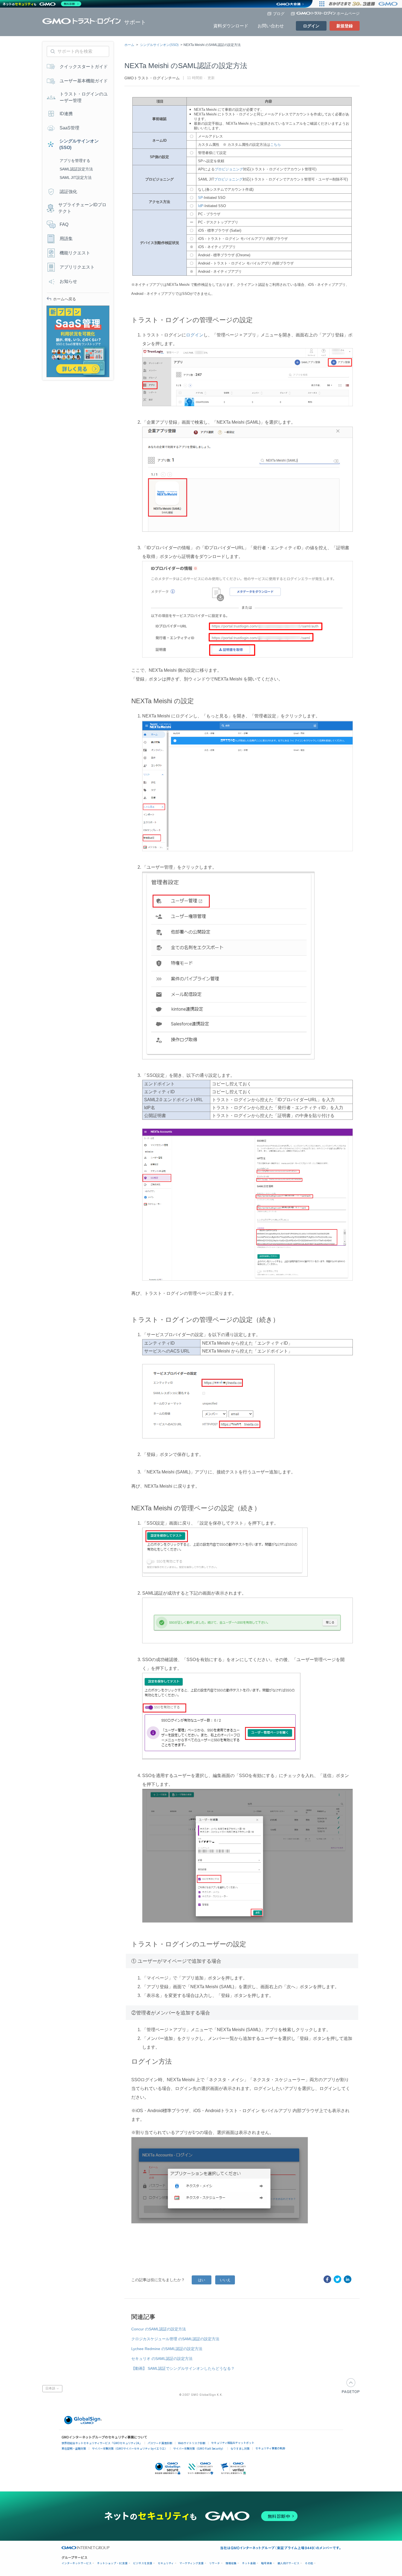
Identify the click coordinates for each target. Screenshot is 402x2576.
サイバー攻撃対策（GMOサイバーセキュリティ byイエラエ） (130, 2448)
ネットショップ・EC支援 (112, 2563)
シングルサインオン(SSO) (159, 45)
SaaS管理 (69, 128)
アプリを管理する (75, 161)
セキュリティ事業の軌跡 (270, 2448)
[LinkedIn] (348, 2279)
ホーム (129, 45)
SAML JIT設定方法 (76, 178)
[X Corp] (337, 2279)
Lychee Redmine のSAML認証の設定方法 (167, 2349)
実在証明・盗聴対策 (74, 2448)
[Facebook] (327, 2279)
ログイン (311, 26)
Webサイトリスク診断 (192, 2443)
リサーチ (215, 2563)
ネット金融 (249, 2563)
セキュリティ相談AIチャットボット (233, 2443)
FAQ (64, 224)
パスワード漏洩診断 (160, 2443)
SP (200, 198)
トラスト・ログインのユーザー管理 (84, 97)
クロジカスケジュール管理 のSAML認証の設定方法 (175, 2339)
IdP (201, 206)
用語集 (66, 239)
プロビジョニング (229, 169)
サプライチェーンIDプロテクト (82, 208)
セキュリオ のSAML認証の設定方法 (162, 2359)
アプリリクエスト (77, 267)
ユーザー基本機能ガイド (84, 81)
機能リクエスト (75, 253)
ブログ (279, 14)
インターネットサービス (77, 2563)
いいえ (225, 2280)
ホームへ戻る (65, 299)
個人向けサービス (289, 2563)
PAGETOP (351, 2386)
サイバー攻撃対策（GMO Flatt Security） (199, 2448)
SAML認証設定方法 (76, 169)
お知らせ (68, 281)
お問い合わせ (271, 26)
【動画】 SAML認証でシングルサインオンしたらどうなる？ (183, 2368)
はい (202, 2280)
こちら (276, 145)
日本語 (51, 2389)
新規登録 (345, 26)
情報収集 (231, 2563)
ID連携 (66, 114)
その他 (309, 2563)
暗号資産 (267, 2563)
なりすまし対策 (240, 2448)
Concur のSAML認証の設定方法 (159, 2329)
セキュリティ (166, 2563)
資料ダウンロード (231, 26)
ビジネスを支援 (143, 2563)
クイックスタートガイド (84, 67)
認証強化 (68, 192)
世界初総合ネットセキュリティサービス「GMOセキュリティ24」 (102, 2443)
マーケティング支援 (192, 2563)
